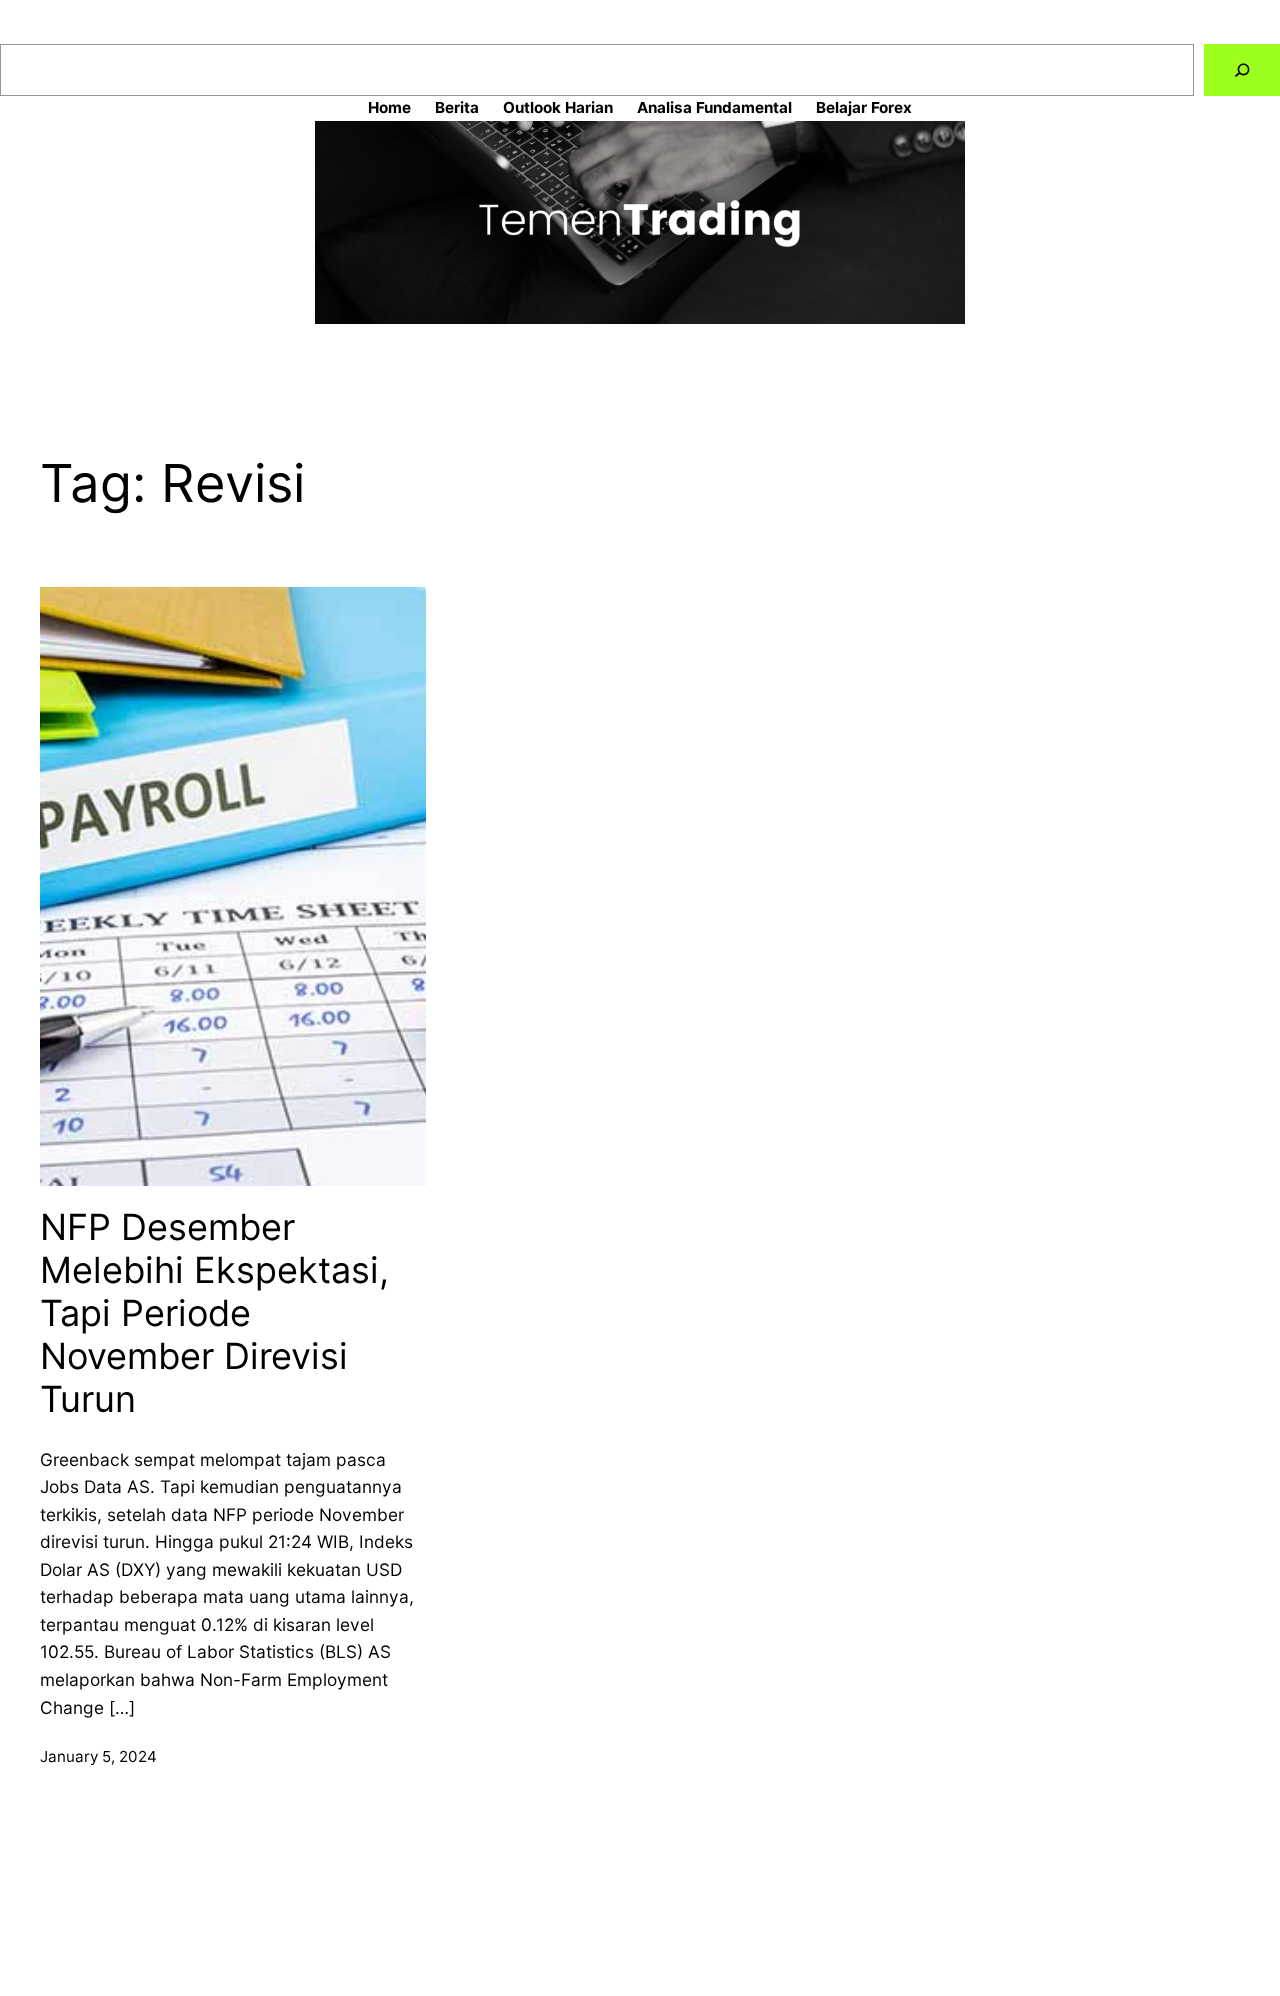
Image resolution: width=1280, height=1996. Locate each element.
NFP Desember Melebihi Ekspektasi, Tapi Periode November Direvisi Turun (214, 1314)
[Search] (1242, 70)
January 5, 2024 (98, 1756)
